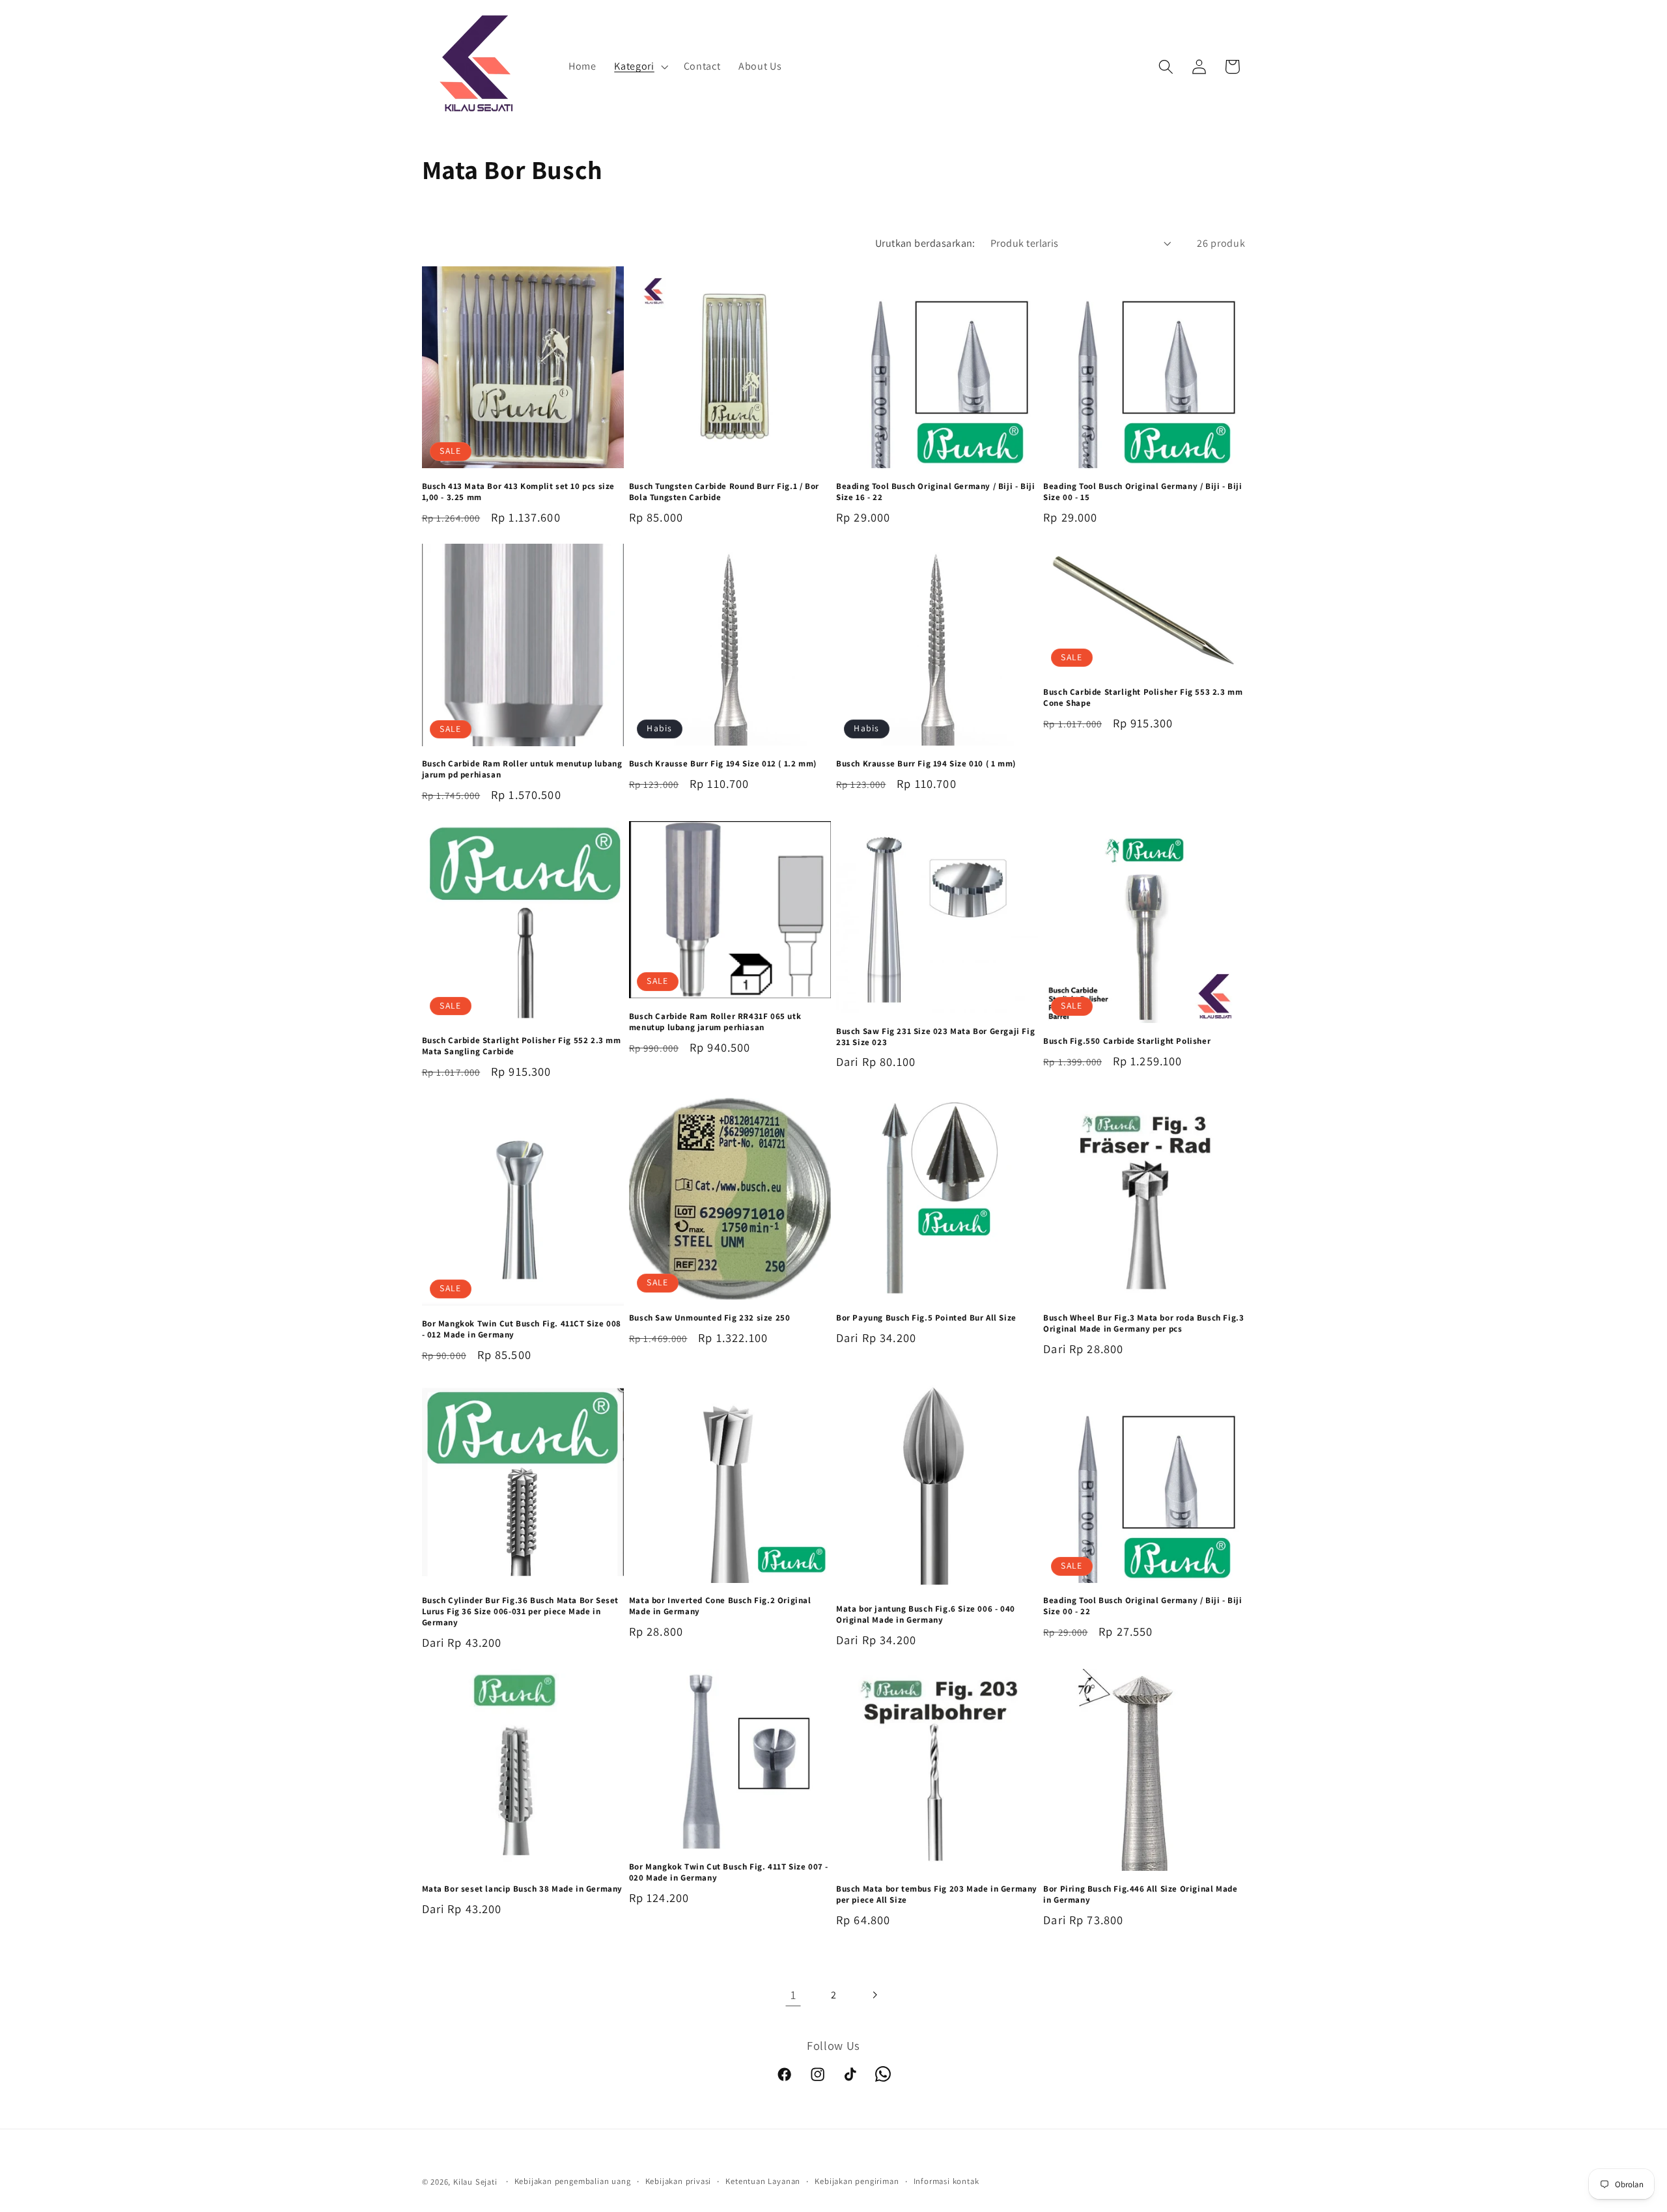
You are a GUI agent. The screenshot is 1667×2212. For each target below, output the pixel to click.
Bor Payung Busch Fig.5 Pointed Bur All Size (926, 1318)
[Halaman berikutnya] (874, 1995)
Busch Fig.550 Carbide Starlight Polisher (1127, 1041)
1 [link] (793, 1995)
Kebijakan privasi (679, 2181)
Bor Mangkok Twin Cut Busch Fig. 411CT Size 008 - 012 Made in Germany (522, 1329)
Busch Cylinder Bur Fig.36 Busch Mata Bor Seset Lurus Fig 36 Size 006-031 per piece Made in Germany (521, 1612)
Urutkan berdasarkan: (925, 243)
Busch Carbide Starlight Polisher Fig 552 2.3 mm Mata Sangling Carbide (522, 1046)
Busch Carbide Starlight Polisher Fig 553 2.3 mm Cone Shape (1143, 698)
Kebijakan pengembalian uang (573, 2181)
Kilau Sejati (475, 2182)
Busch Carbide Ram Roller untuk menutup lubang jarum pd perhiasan (522, 769)
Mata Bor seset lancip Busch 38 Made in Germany (523, 1889)
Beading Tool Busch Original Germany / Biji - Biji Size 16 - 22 (935, 492)
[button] (639, 67)
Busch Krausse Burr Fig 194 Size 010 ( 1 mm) (926, 764)
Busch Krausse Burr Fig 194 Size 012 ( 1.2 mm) (723, 764)
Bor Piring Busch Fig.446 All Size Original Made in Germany (1140, 1895)
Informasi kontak (946, 2181)
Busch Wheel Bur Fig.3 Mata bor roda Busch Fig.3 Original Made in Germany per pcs (1143, 1323)
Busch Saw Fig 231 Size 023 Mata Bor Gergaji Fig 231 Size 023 (935, 1037)
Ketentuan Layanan (763, 2181)
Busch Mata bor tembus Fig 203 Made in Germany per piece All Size (937, 1895)
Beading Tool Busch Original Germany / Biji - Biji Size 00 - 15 (1142, 492)
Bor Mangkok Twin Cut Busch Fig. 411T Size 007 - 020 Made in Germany (729, 1872)
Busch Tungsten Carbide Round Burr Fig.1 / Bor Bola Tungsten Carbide (724, 492)
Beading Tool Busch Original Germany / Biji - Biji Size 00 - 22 (1142, 1606)
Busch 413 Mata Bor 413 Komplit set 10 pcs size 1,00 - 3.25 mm (519, 492)
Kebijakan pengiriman (857, 2181)
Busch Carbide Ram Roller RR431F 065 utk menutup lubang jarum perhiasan (715, 1022)
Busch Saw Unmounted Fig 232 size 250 (710, 1318)
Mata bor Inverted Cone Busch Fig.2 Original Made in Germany (720, 1606)
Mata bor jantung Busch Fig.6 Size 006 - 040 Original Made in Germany (926, 1615)
